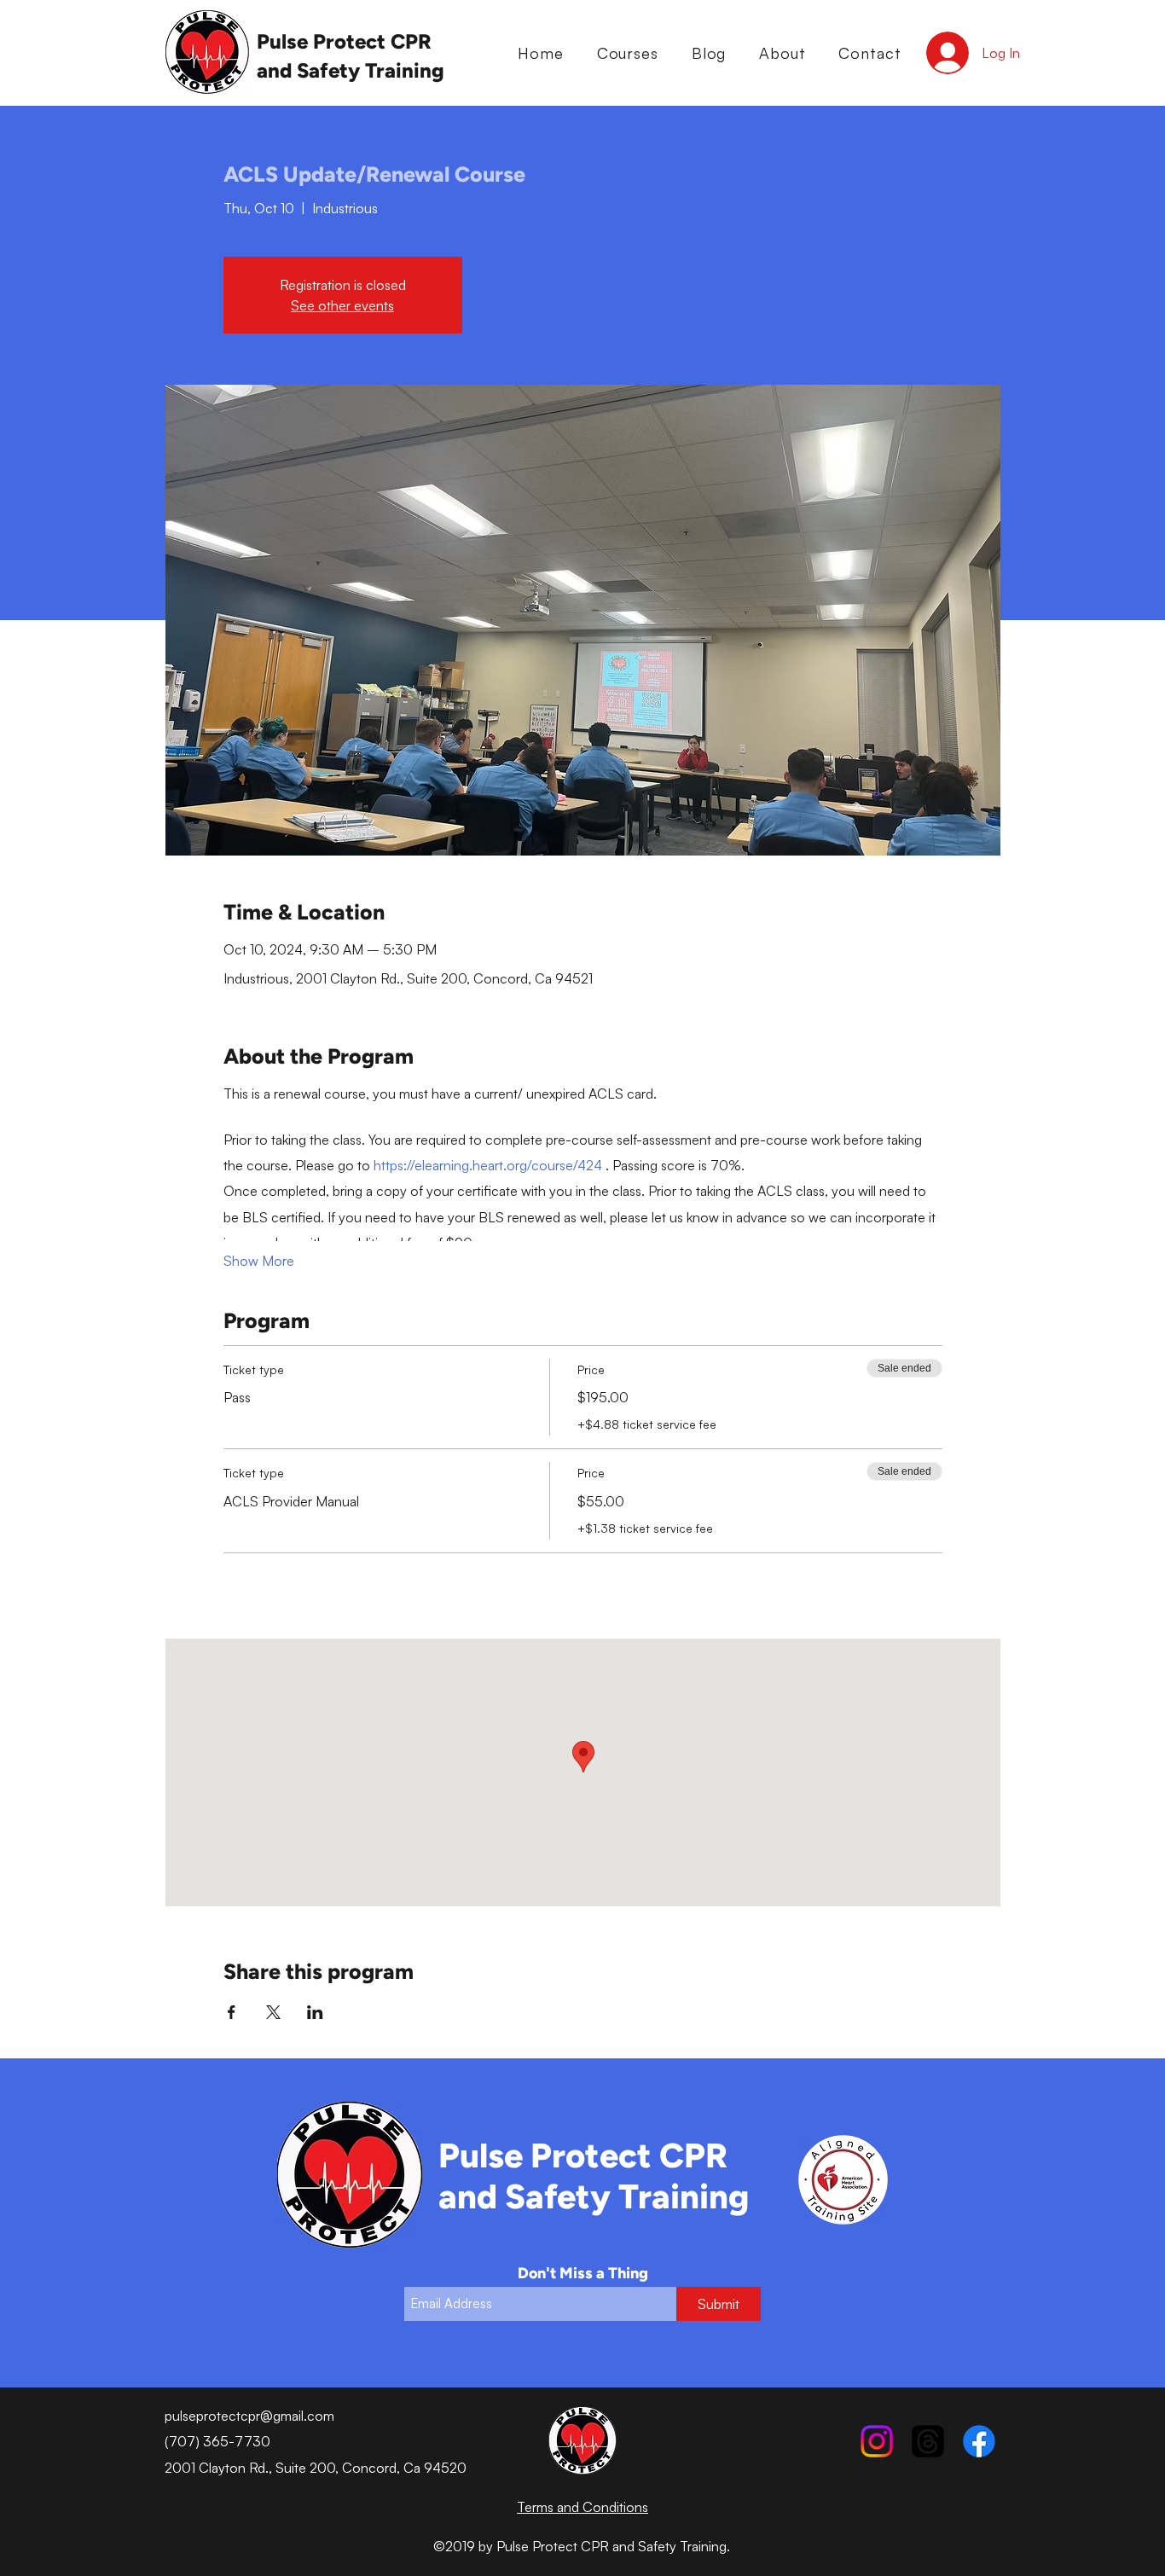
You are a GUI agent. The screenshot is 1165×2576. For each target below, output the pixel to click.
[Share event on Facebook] (232, 2012)
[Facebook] (979, 2441)
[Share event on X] (273, 2012)
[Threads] (928, 2441)
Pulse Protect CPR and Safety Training (594, 2176)
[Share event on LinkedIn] (315, 2012)
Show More (259, 1261)
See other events (342, 305)
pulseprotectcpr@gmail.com (249, 2416)
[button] (627, 53)
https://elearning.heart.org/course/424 (490, 1165)
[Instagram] (877, 2441)
